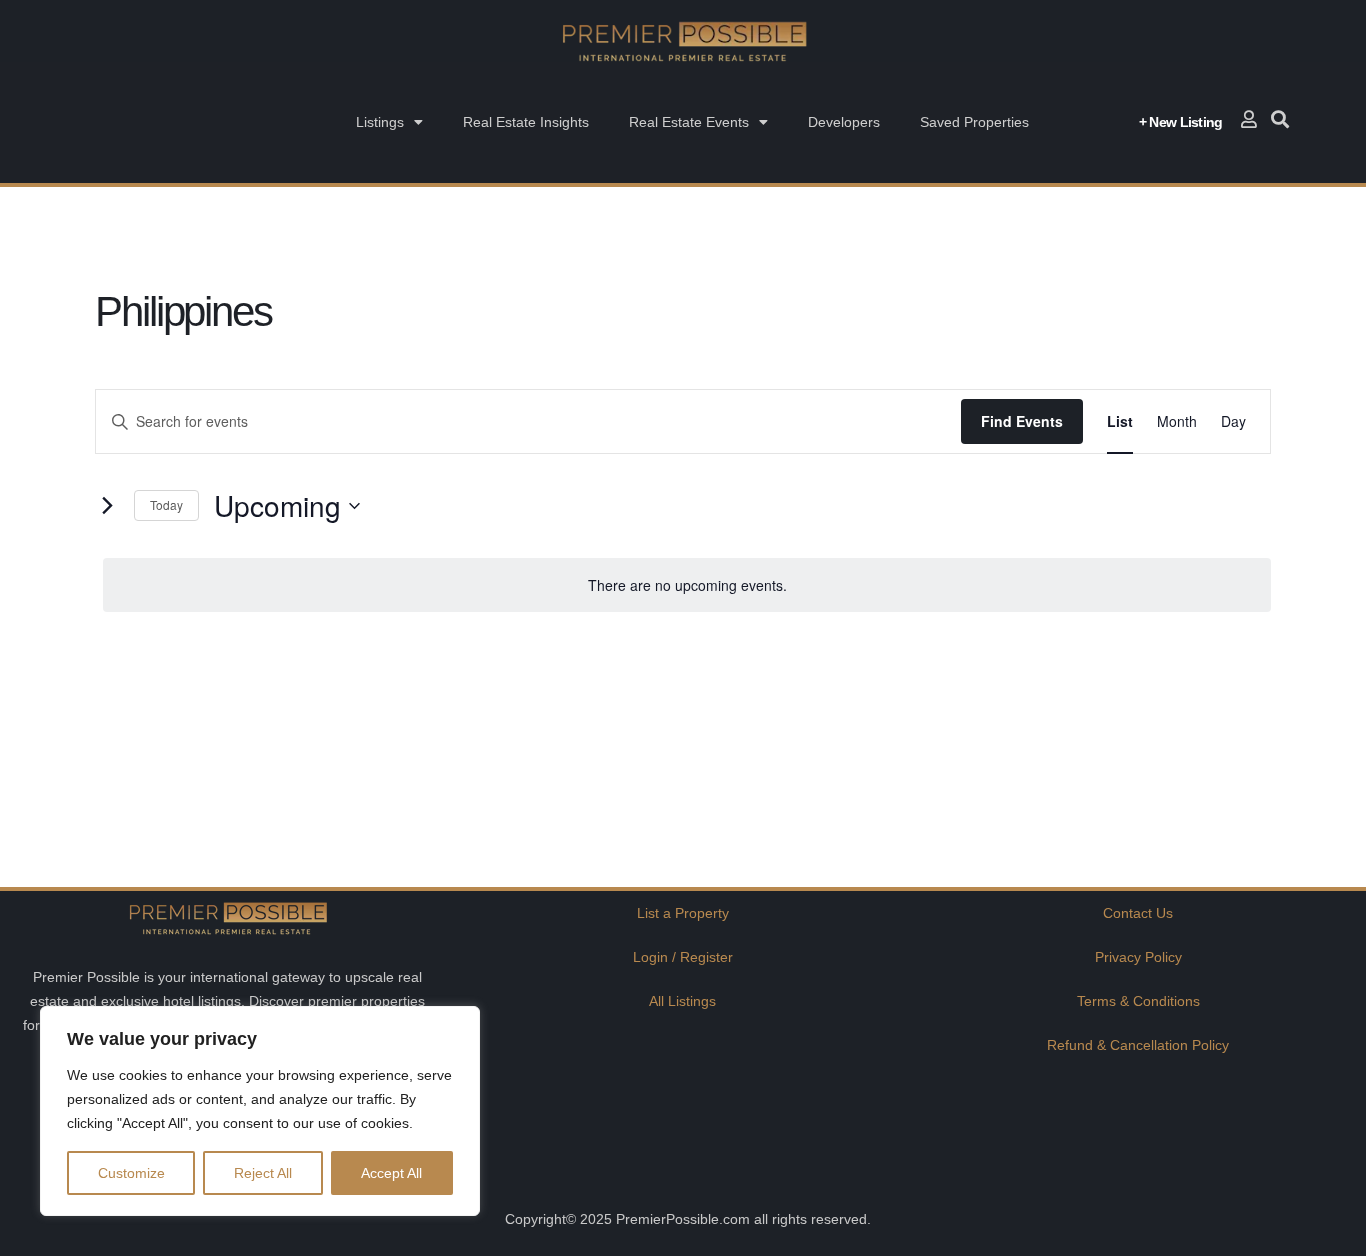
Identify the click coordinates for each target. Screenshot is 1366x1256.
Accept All (391, 1173)
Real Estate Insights (526, 122)
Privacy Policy (1138, 957)
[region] (260, 1111)
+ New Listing (1181, 122)
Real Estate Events (689, 122)
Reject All (263, 1173)
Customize (131, 1173)
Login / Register (683, 957)
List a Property (683, 913)
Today (166, 504)
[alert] (687, 585)
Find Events (1022, 421)
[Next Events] (107, 506)
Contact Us (1138, 913)
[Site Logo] (683, 41)
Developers (844, 122)
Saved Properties (974, 122)
